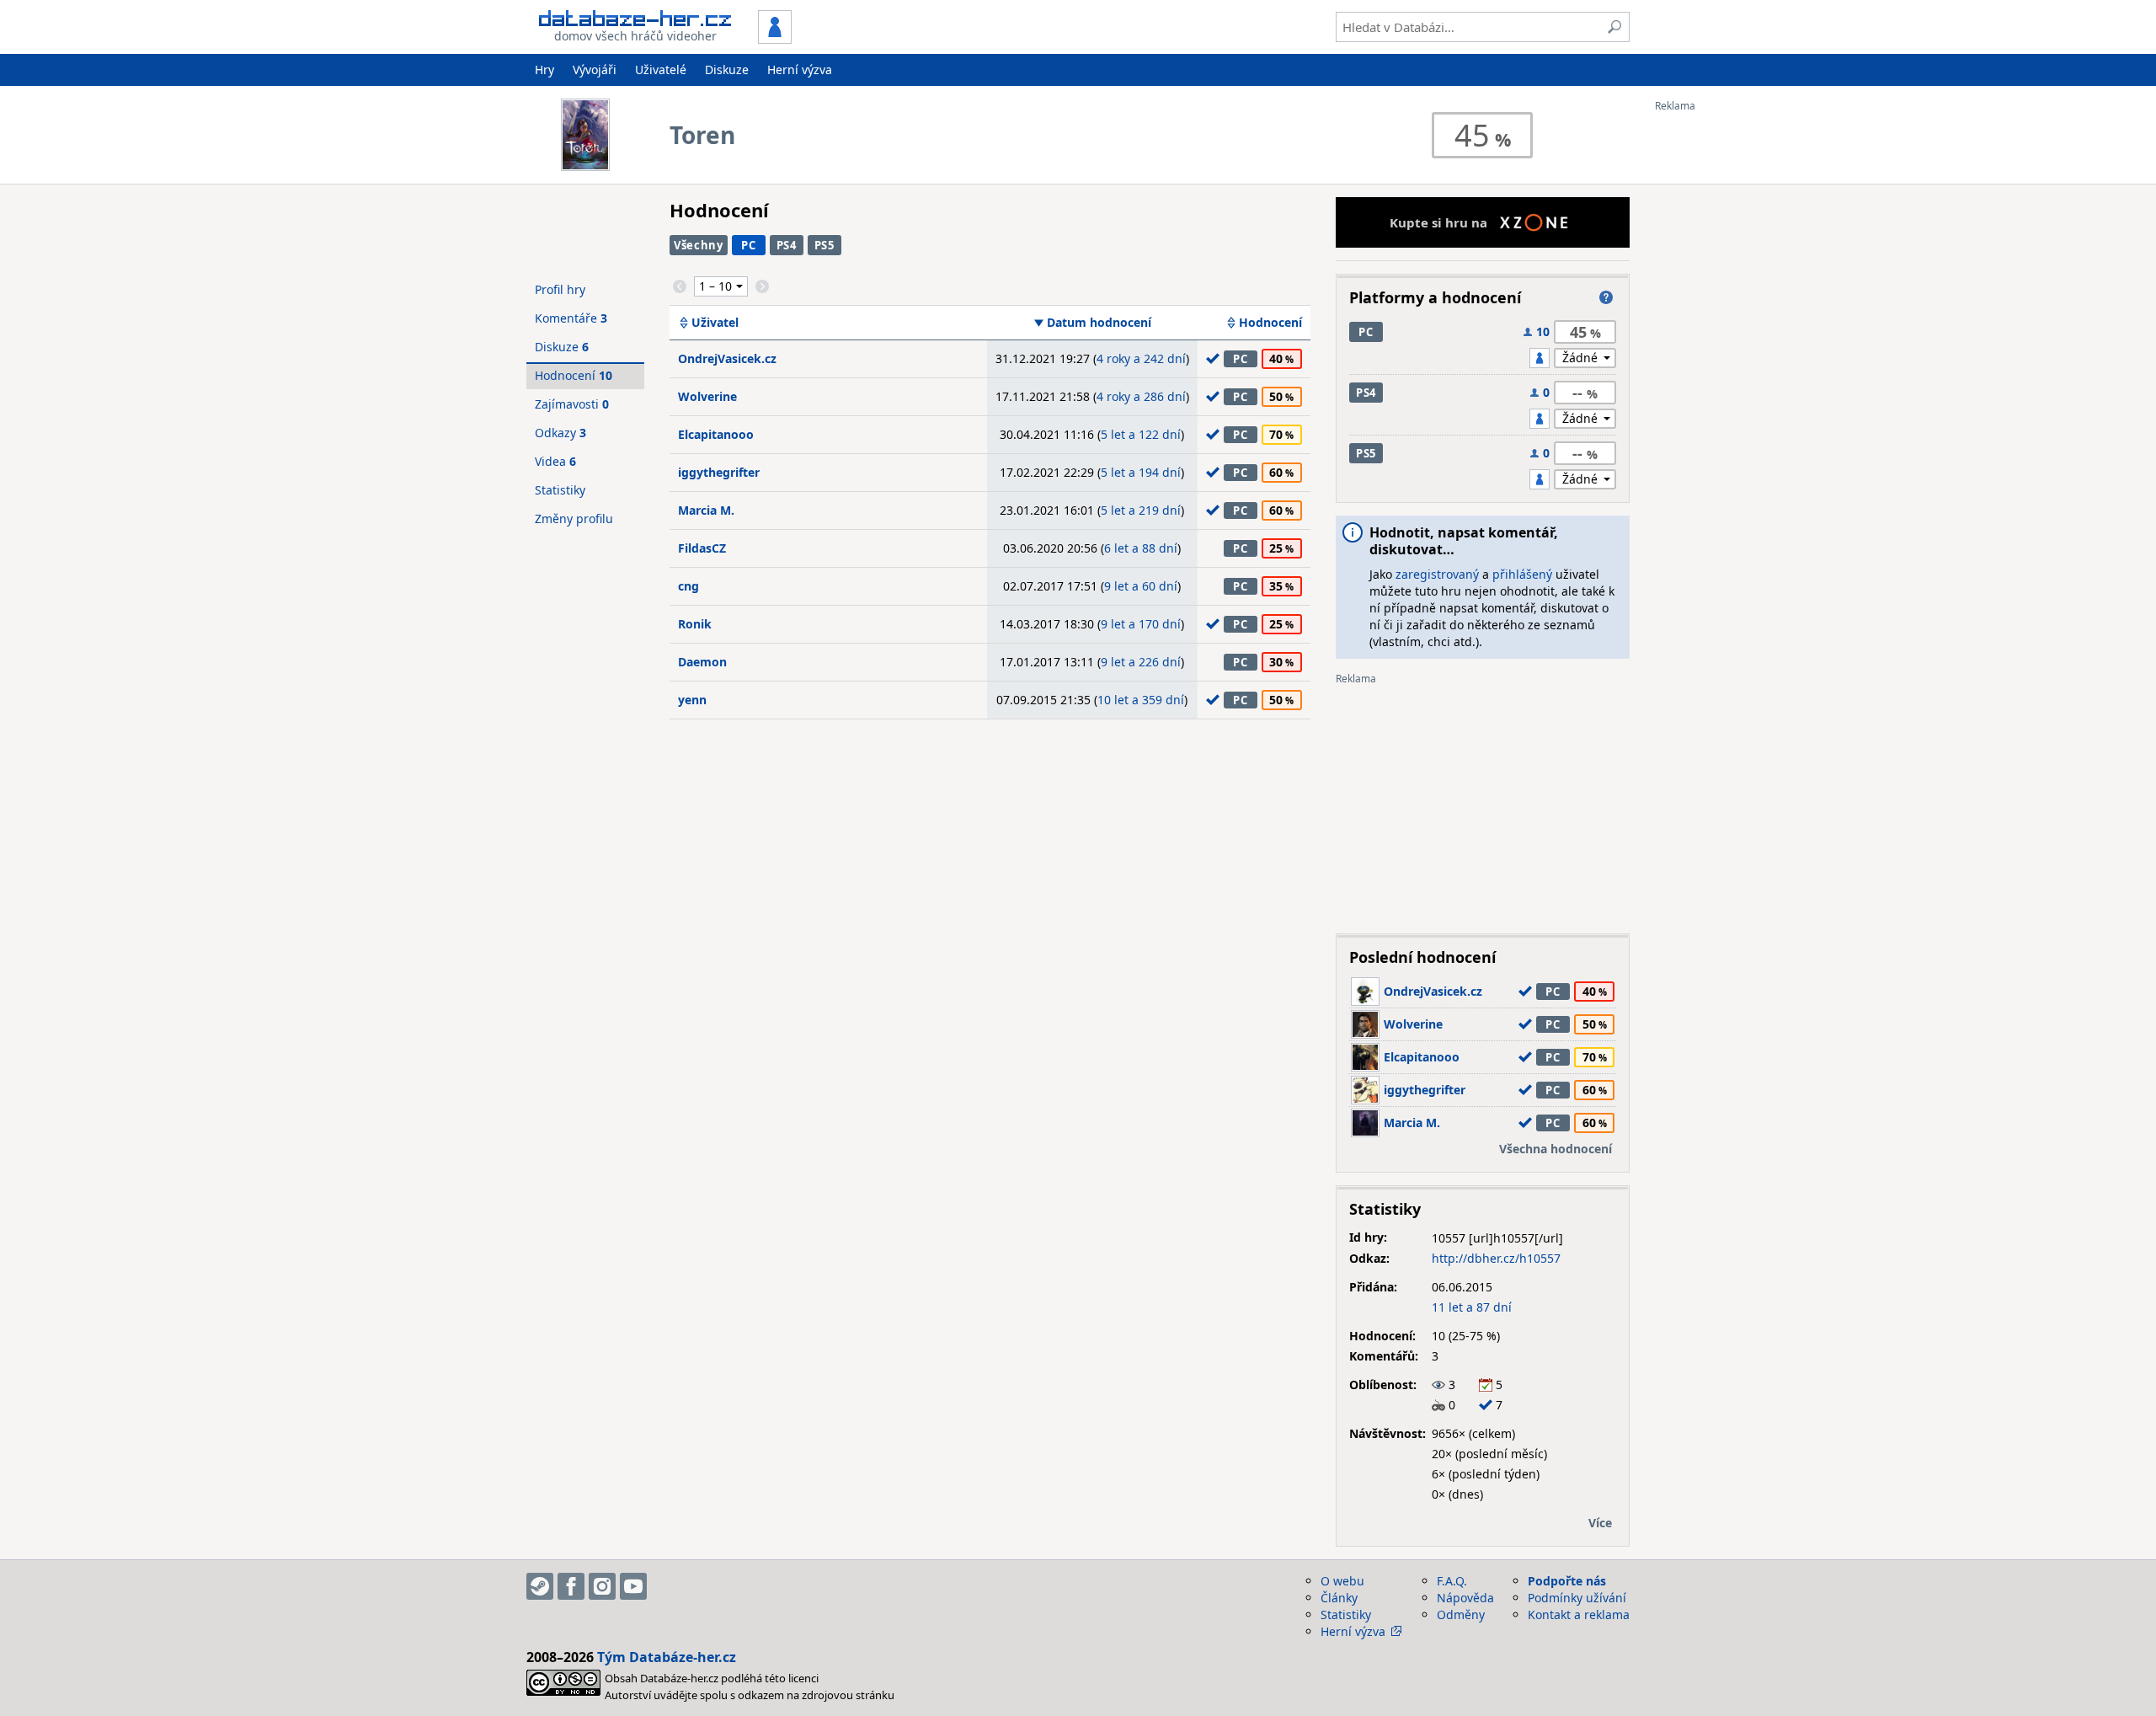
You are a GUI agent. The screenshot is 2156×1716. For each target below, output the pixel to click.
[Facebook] (571, 1586)
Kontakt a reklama (1579, 1614)
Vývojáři (595, 69)
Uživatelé (661, 69)
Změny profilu (574, 519)
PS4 (787, 245)
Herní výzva (800, 69)
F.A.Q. (1452, 1581)
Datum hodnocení (1099, 323)
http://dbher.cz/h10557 (1496, 1258)
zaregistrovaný (1437, 574)
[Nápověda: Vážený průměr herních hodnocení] (1606, 297)
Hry (544, 69)
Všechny (699, 245)
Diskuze (727, 69)
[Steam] (540, 1586)
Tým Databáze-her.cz (667, 1657)
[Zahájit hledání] (1614, 27)
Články (1339, 1598)
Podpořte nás (1567, 1581)
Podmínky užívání (1577, 1598)
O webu (1342, 1581)
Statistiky (560, 490)
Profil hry (560, 289)
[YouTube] (633, 1586)
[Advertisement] (1722, 365)
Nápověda (1465, 1598)
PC (748, 245)
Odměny (1461, 1614)
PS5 (825, 245)
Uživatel (715, 323)
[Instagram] (602, 1586)
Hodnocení (1270, 323)
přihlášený (1522, 574)
